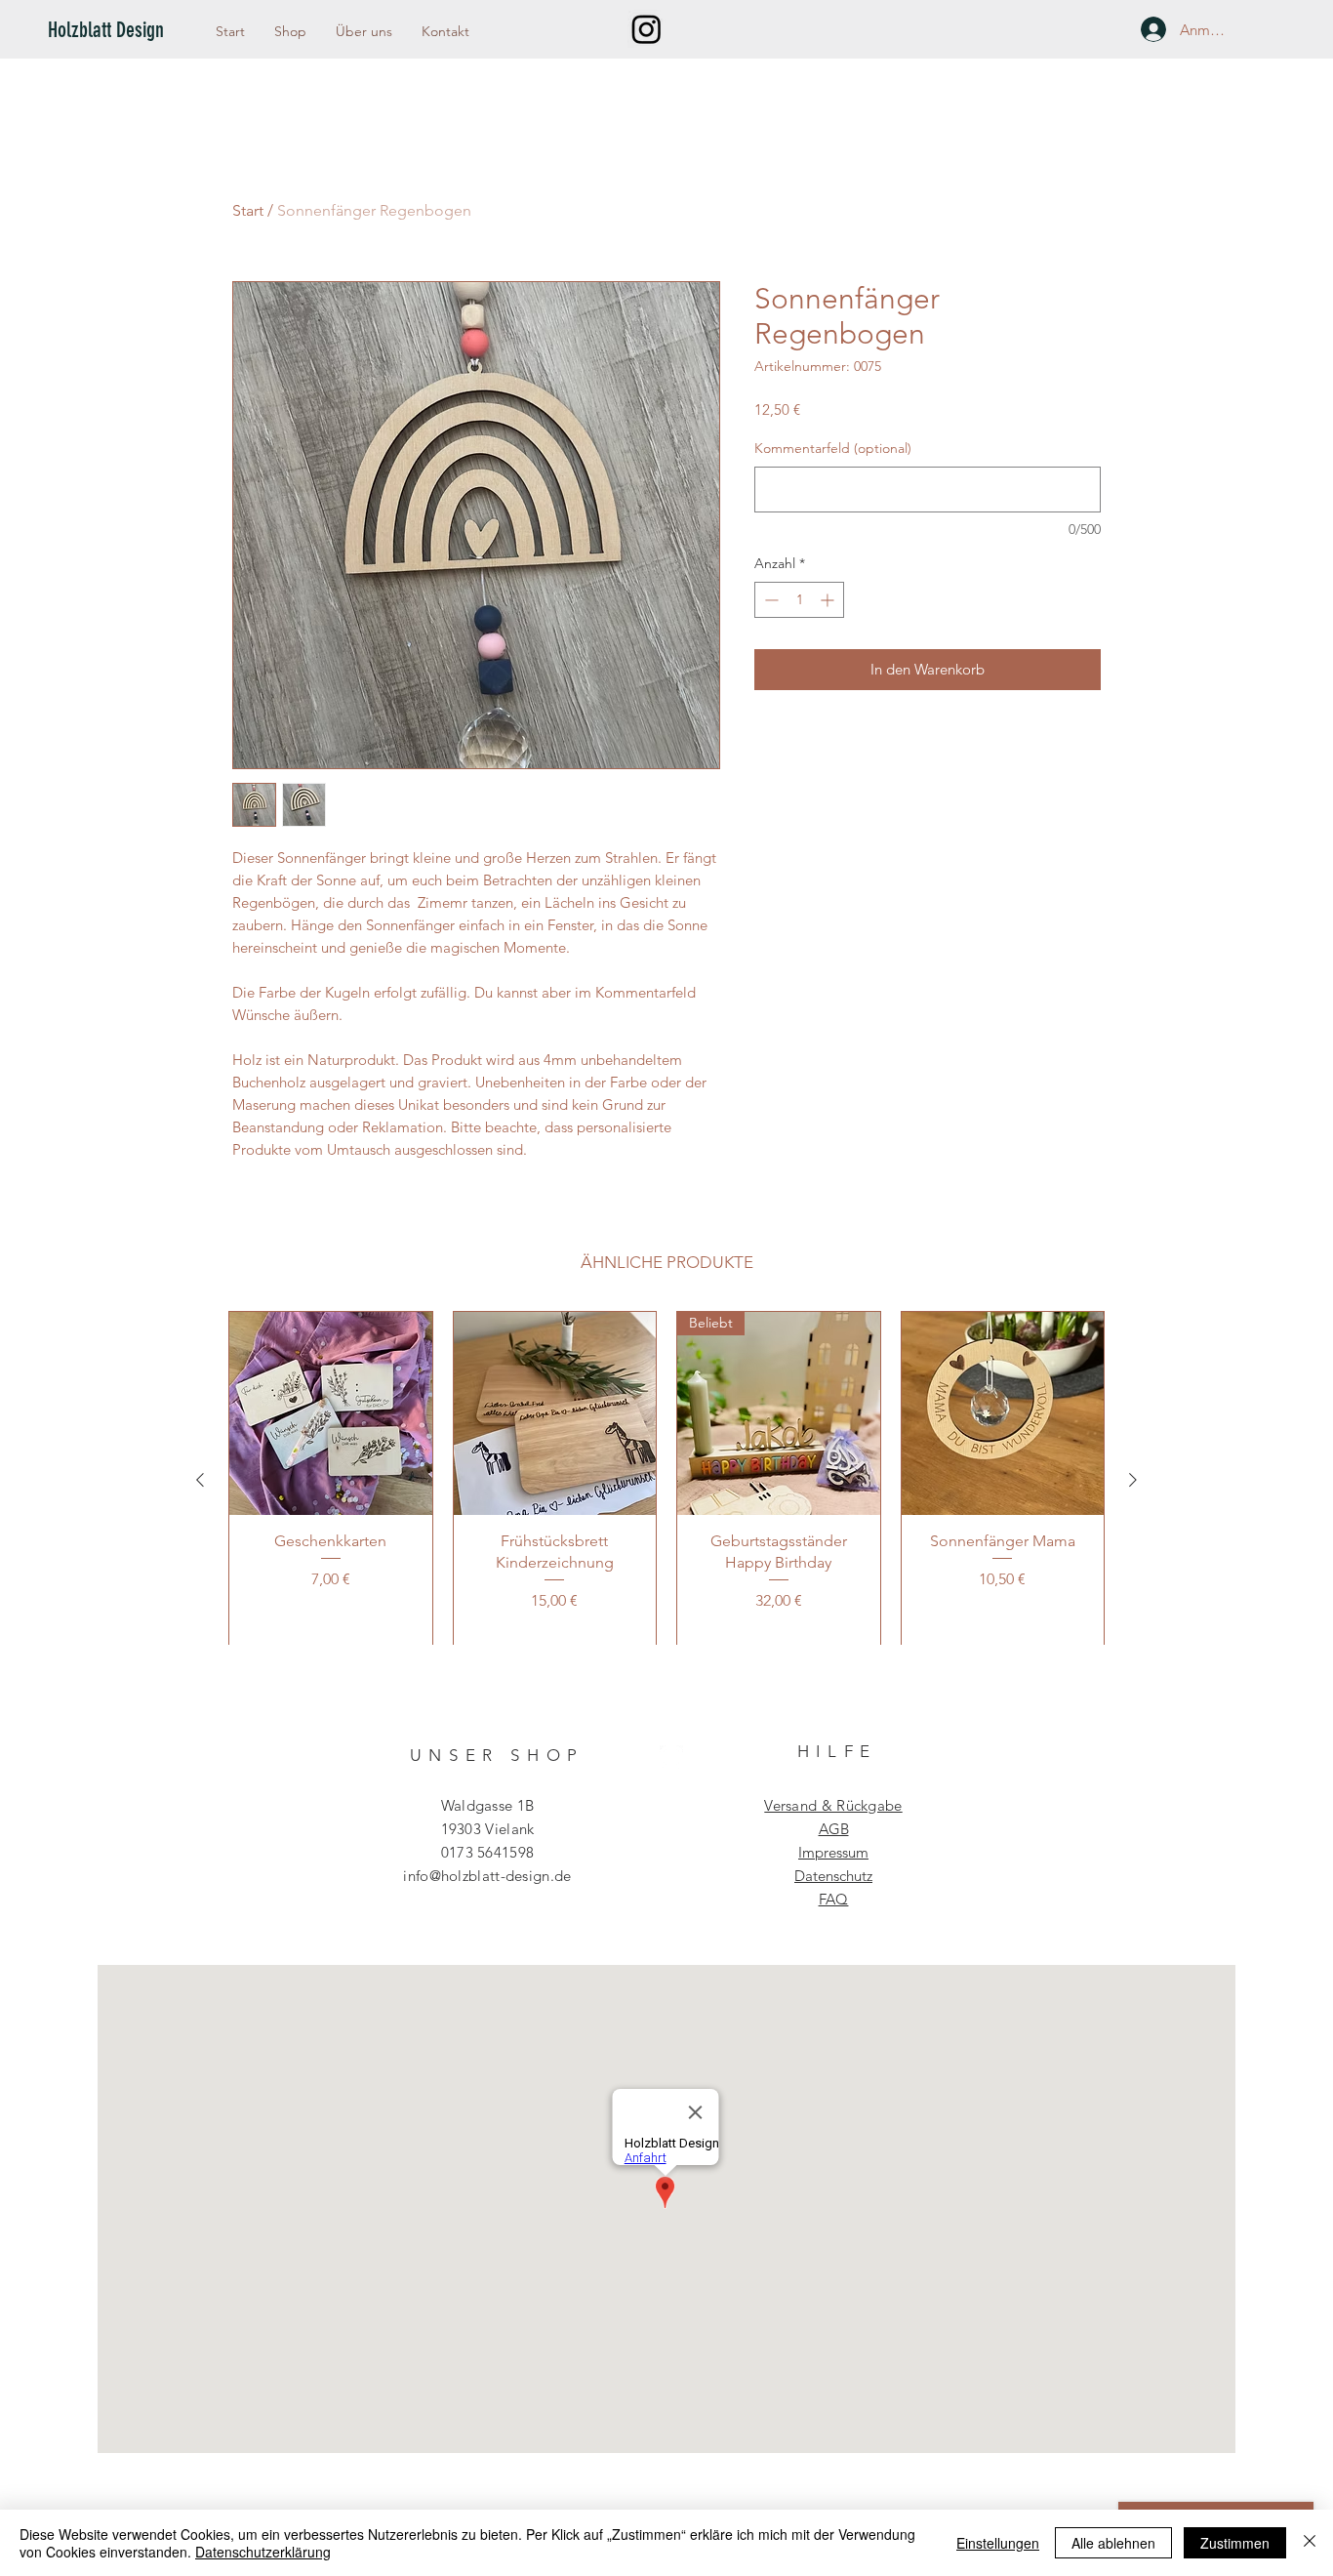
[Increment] (829, 600)
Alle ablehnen (1113, 2543)
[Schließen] (1310, 2543)
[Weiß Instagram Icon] (671, 1757)
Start (248, 210)
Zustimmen (1235, 2543)
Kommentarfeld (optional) (833, 448)
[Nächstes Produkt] (1133, 1480)
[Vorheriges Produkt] (200, 1480)
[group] (666, 1479)
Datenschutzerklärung (263, 2552)
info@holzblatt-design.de (487, 1876)
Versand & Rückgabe (833, 1805)
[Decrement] (769, 600)
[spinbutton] (799, 600)
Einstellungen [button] (998, 2543)
